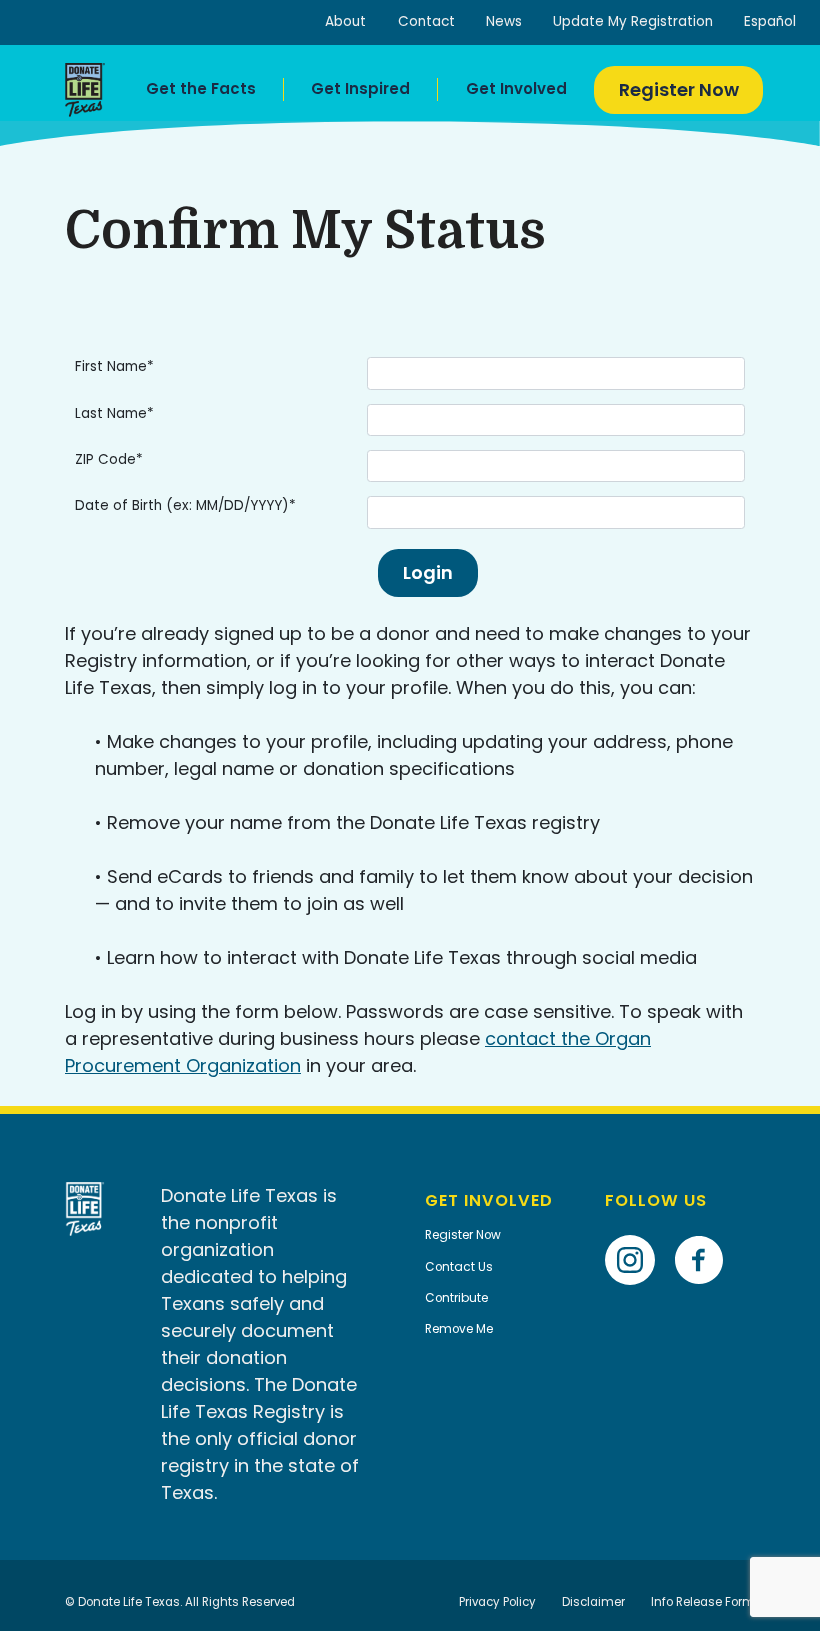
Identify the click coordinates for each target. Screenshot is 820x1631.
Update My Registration (633, 21)
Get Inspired (360, 88)
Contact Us (459, 1267)
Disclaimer (593, 1602)
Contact (426, 21)
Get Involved (516, 88)
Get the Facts (201, 88)
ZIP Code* (109, 459)
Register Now (679, 89)
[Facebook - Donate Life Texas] (706, 1229)
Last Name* (114, 413)
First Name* (114, 366)
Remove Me (459, 1329)
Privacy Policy (497, 1602)
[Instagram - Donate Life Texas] (637, 1229)
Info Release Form (703, 1602)
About (345, 21)
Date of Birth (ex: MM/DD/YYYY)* (185, 505)
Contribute (456, 1298)
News (504, 21)
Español (770, 21)
